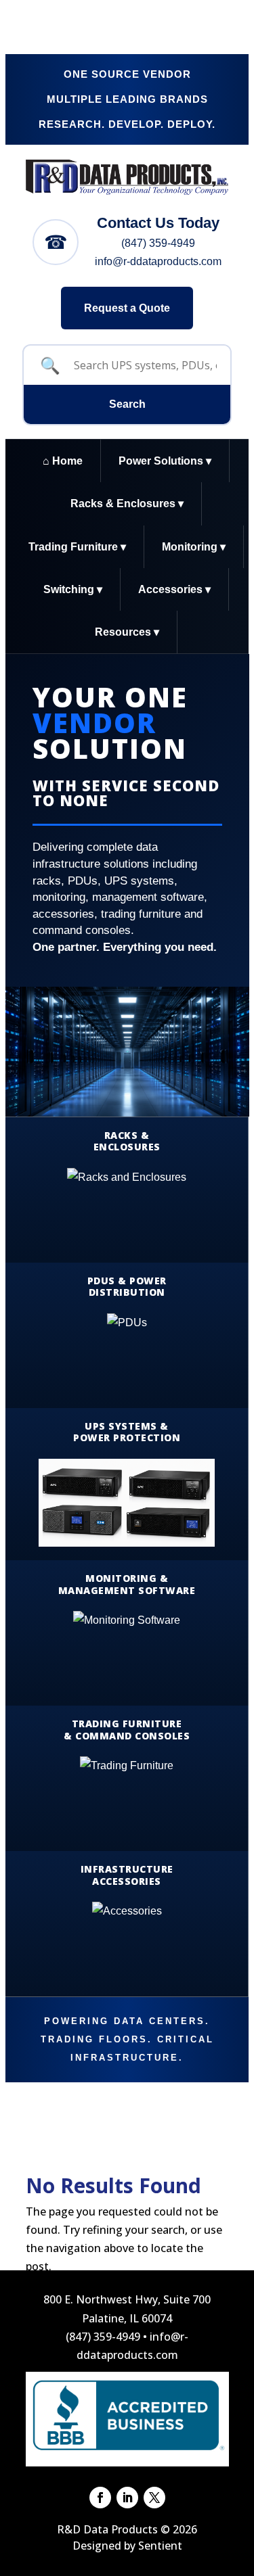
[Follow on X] (154, 2498)
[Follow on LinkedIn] (127, 2498)
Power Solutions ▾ (165, 461)
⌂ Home (63, 461)
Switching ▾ (73, 589)
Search (127, 404)
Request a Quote (127, 308)
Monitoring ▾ (194, 547)
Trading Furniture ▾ (77, 547)
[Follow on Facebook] (100, 2498)
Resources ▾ (127, 632)
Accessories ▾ (174, 589)
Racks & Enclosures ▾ (127, 504)
